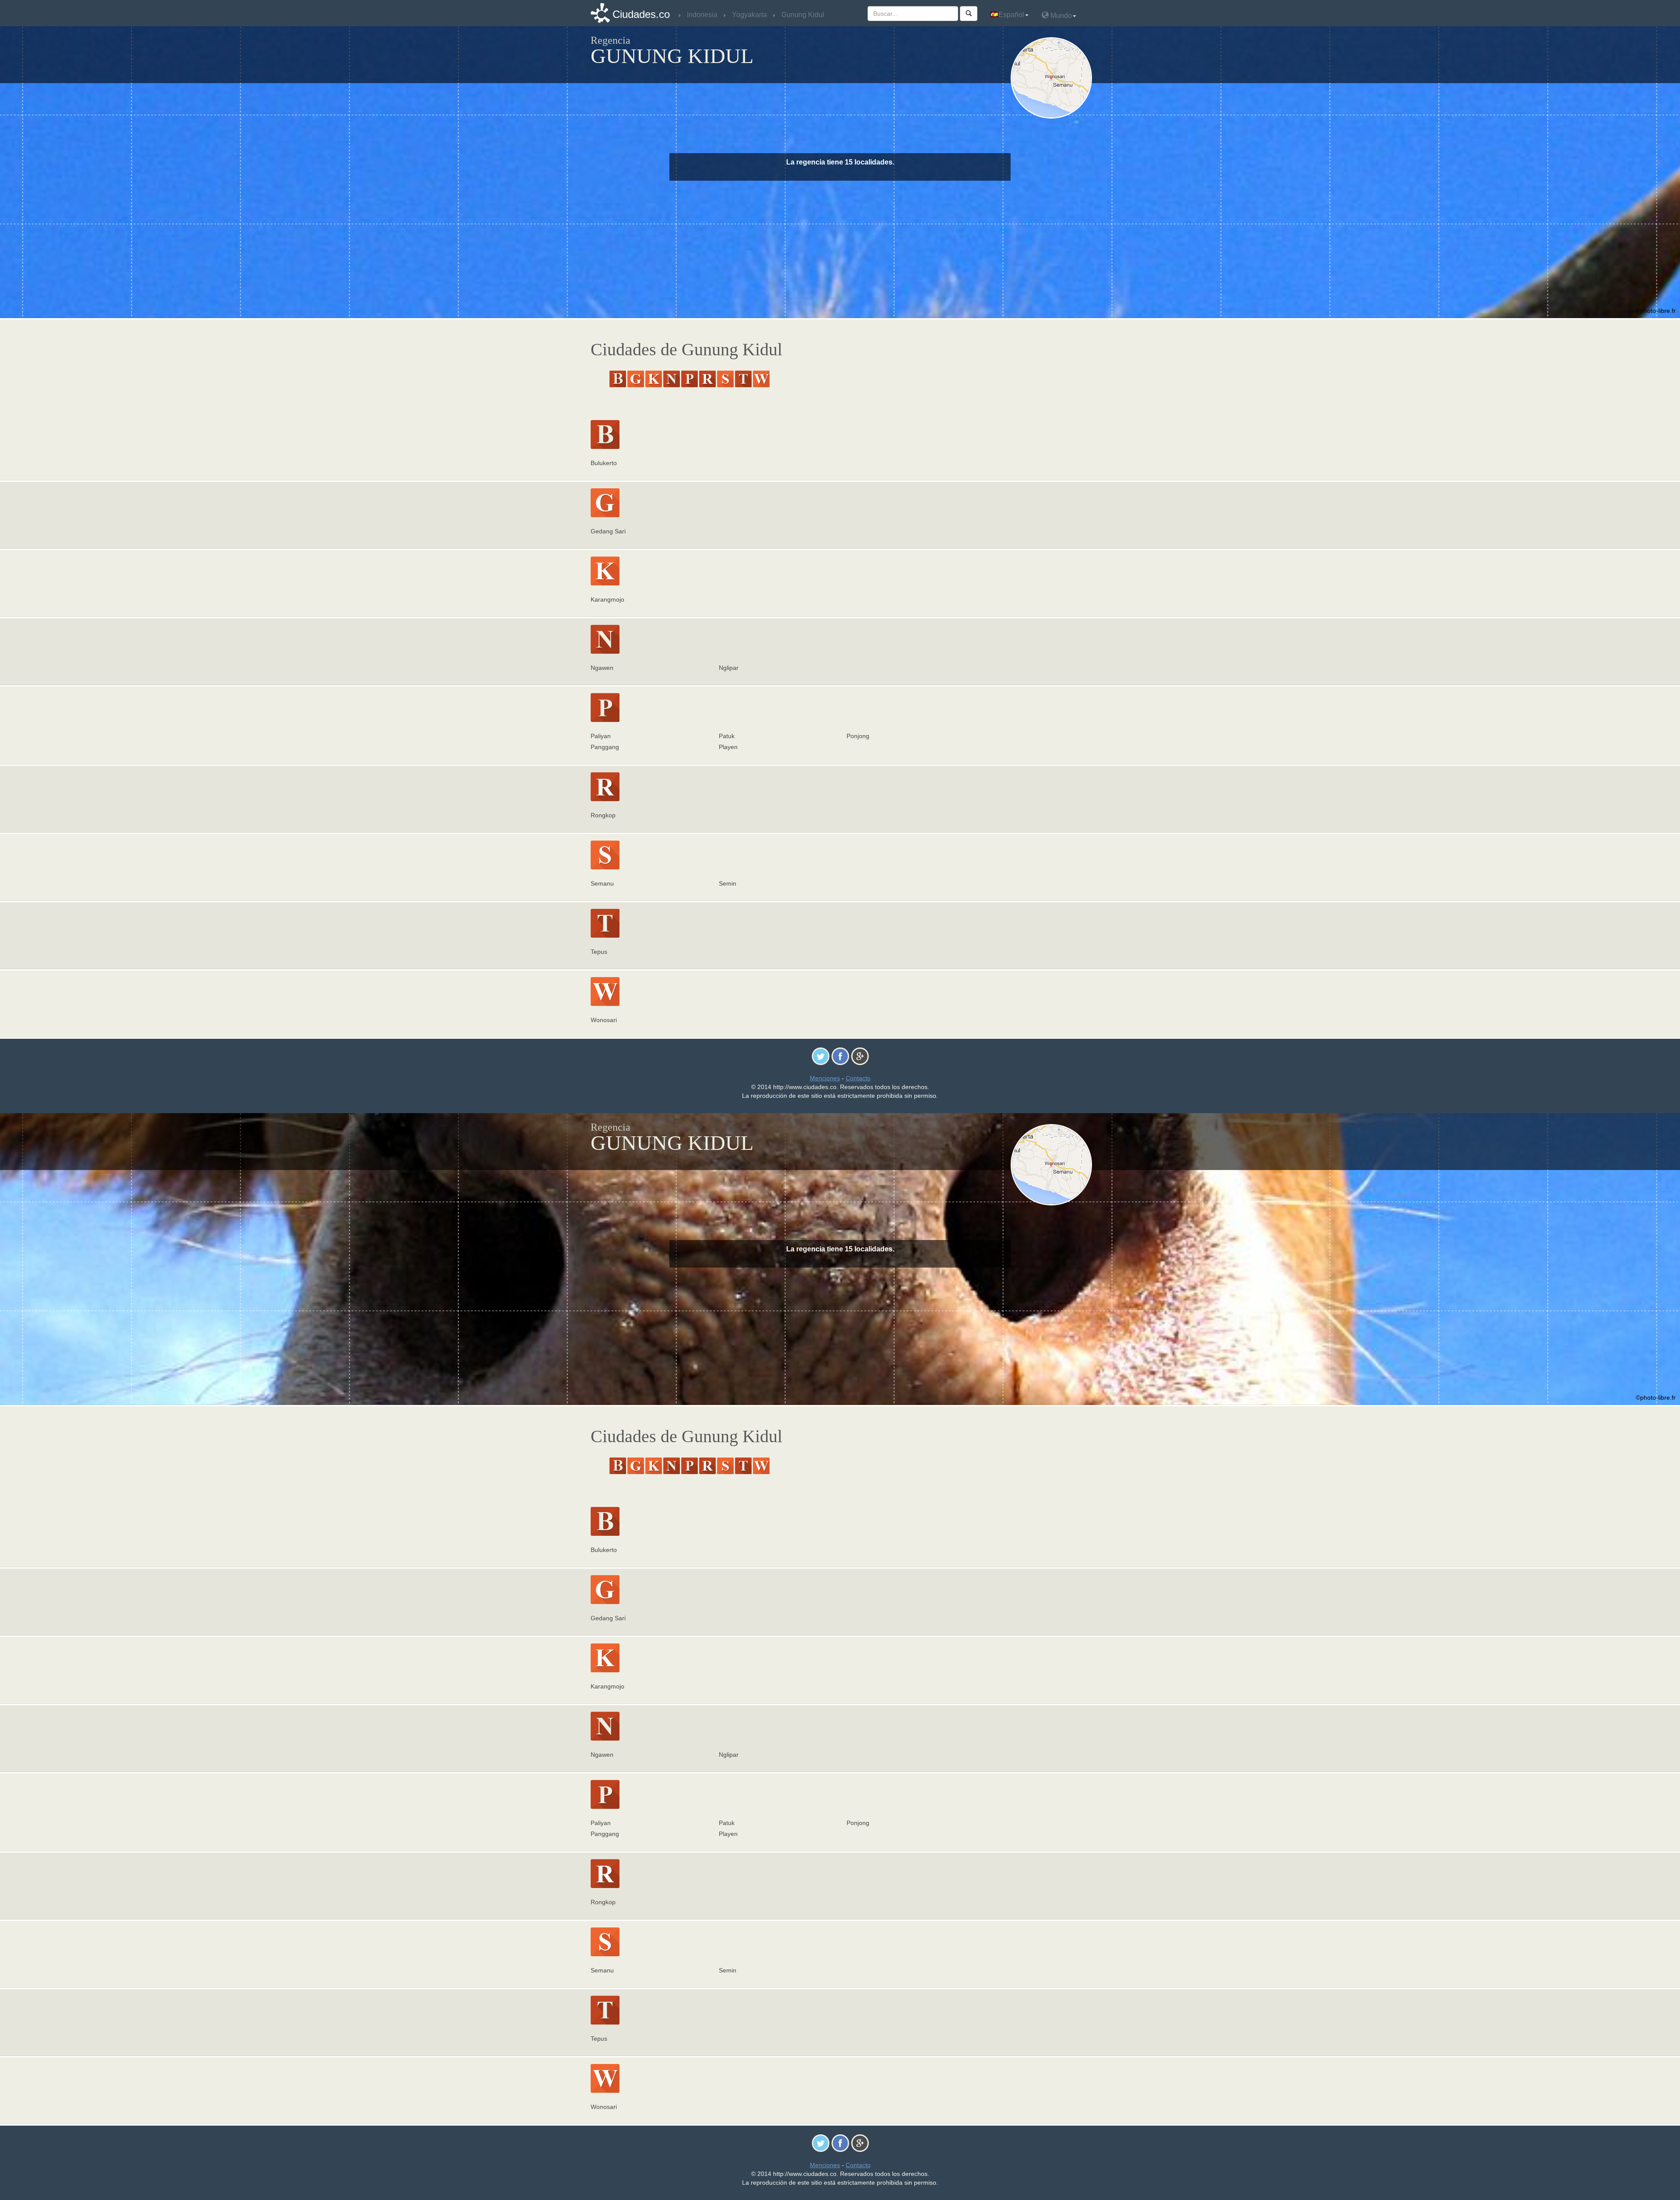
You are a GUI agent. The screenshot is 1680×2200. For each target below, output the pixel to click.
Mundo (1060, 16)
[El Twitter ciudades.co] (821, 1056)
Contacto (858, 1078)
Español (1011, 15)
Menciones (825, 1078)
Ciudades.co (641, 14)
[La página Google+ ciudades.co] (860, 1056)
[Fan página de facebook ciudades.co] (840, 1056)
